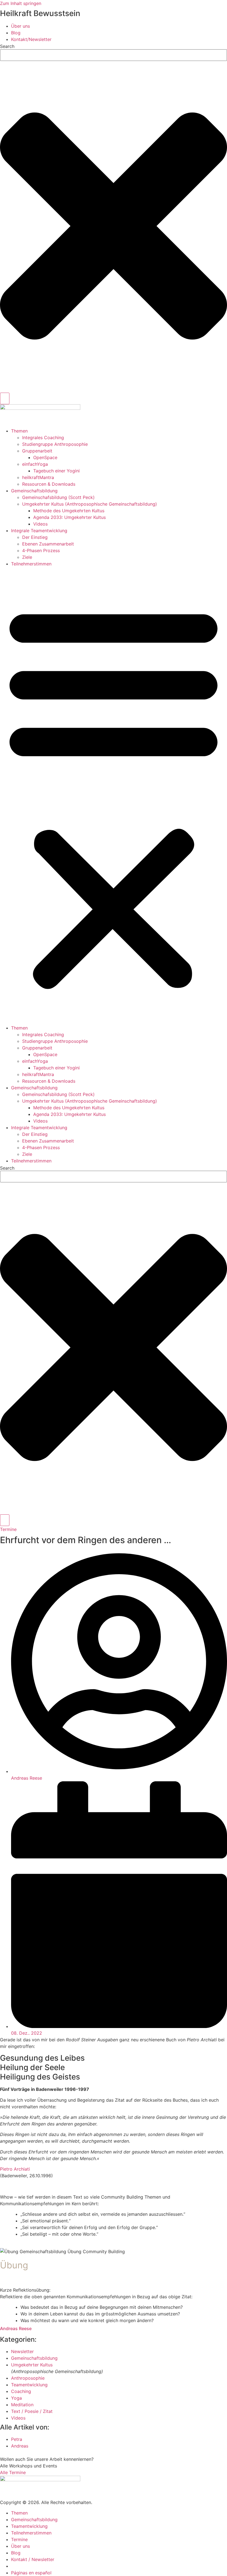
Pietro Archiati (15, 2169)
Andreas (20, 2446)
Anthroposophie (28, 2378)
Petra (17, 2439)
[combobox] (114, 55)
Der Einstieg (35, 537)
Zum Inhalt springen (21, 3)
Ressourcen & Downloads (49, 484)
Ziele (27, 557)
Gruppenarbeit (37, 451)
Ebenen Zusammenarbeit (48, 544)
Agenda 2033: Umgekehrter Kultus (69, 517)
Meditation (22, 2405)
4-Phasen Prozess (41, 550)
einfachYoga (35, 464)
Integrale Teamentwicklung (39, 531)
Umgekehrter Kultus (32, 2365)
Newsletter (22, 2351)
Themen (19, 431)
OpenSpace (45, 457)
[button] (114, 796)
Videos (40, 524)
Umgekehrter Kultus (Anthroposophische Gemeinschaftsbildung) (90, 504)
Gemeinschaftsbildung (34, 491)
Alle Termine (13, 2472)
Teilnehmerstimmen (31, 564)
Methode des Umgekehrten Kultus (69, 511)
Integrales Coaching (43, 438)
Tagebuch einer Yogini (56, 471)
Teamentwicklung (29, 2385)
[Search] (5, 398)
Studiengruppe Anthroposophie (55, 444)
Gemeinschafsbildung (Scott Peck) (58, 497)
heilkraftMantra (38, 477)
